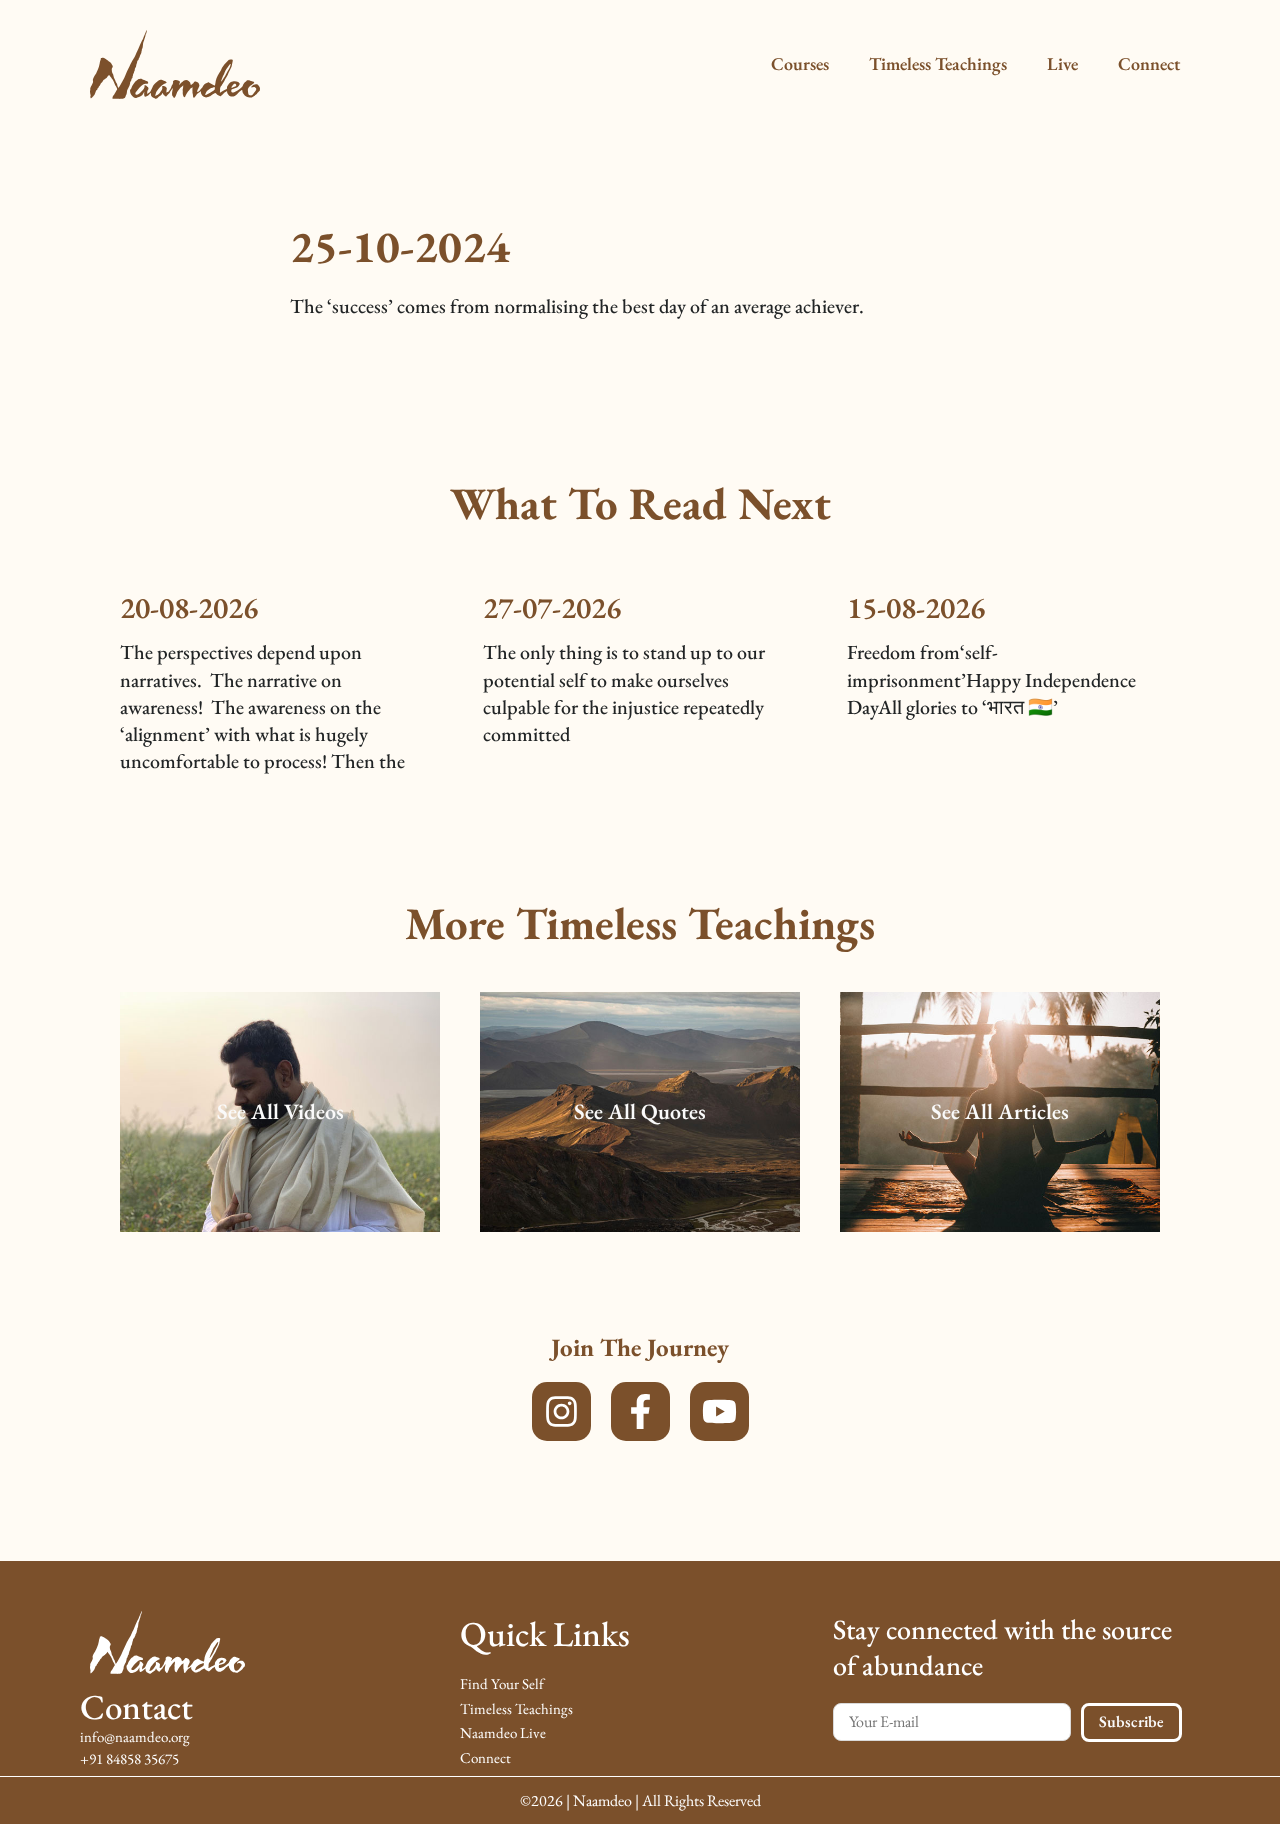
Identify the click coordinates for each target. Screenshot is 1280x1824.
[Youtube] (719, 1411)
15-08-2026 (916, 607)
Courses (800, 63)
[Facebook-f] (640, 1411)
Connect (1149, 63)
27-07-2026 (552, 607)
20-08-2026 (189, 607)
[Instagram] (561, 1411)
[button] (280, 1111)
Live (1062, 63)
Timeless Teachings (938, 63)
